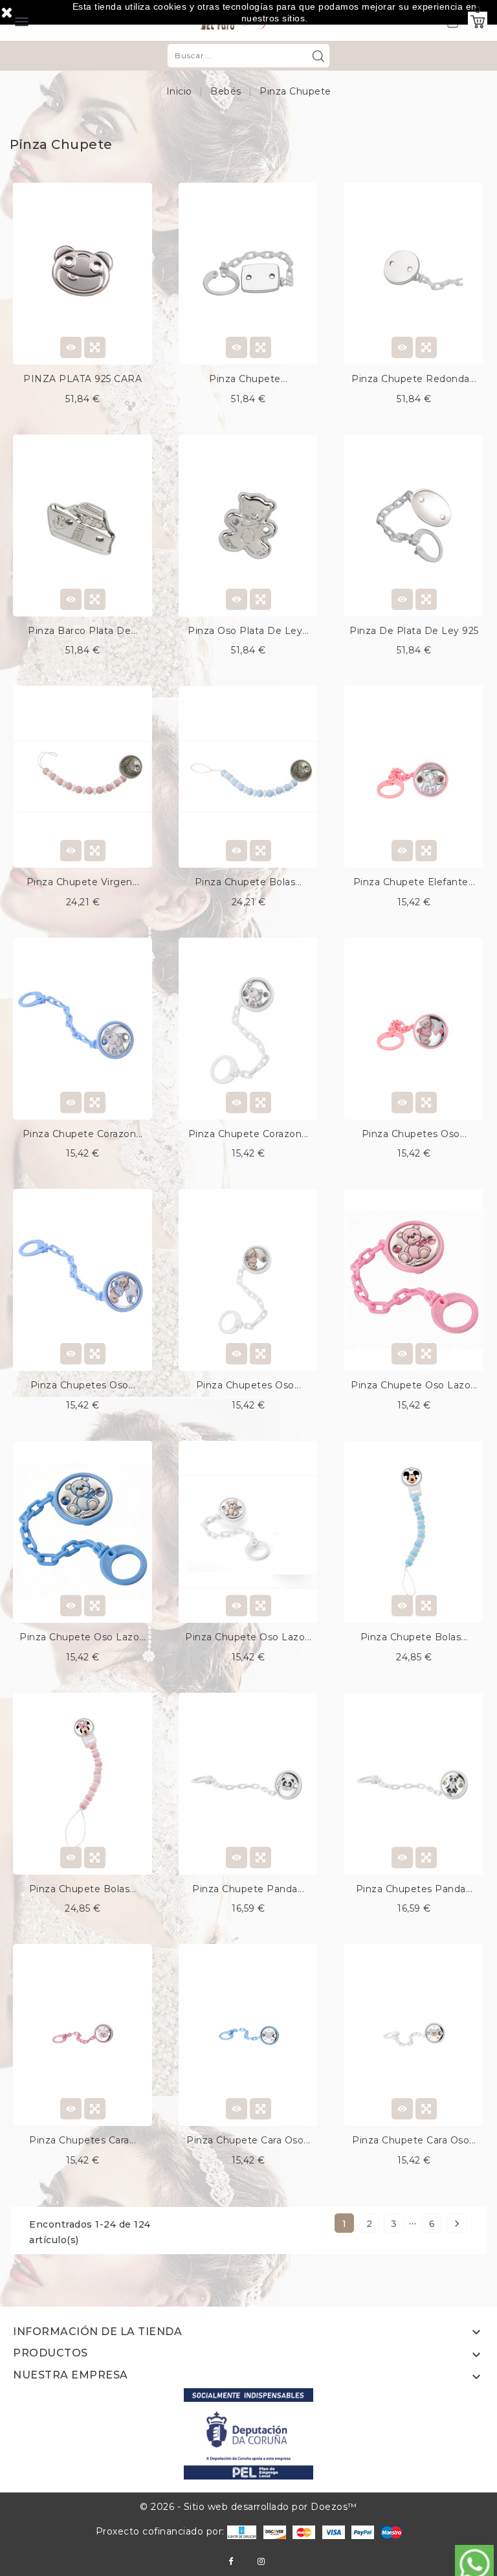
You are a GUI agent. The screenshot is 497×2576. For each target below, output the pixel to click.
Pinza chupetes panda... (414, 1889)
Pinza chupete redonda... (414, 379)
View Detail (71, 347)
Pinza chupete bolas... (248, 882)
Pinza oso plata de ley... (248, 631)
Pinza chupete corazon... (83, 1134)
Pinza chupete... (248, 379)
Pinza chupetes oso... (414, 1134)
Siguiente (457, 2224)
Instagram (261, 2561)
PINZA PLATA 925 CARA (83, 379)
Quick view (95, 347)
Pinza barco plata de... (83, 631)
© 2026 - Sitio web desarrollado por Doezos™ (248, 2507)
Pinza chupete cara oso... (248, 2140)
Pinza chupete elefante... (414, 882)
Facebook (231, 2561)
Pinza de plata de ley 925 (414, 631)
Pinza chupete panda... (248, 1889)
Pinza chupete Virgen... (83, 882)
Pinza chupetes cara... (83, 2140)
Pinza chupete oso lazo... (414, 1385)
